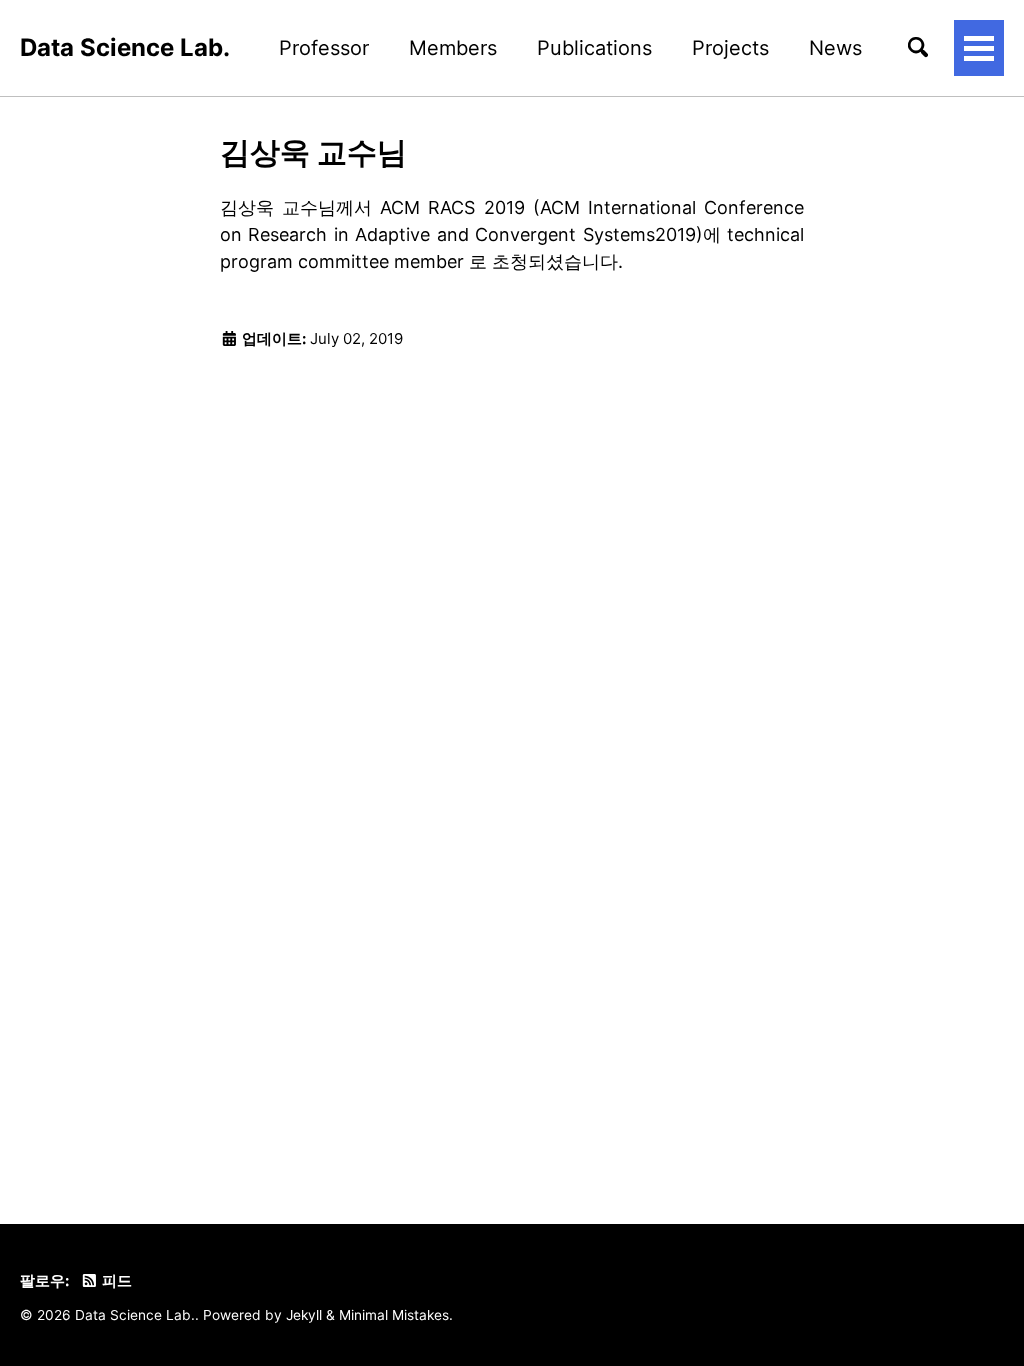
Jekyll (304, 1315)
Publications (594, 48)
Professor (324, 48)
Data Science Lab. (125, 47)
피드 (115, 1280)
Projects (730, 48)
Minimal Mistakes (394, 1315)
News (835, 48)
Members (453, 48)
